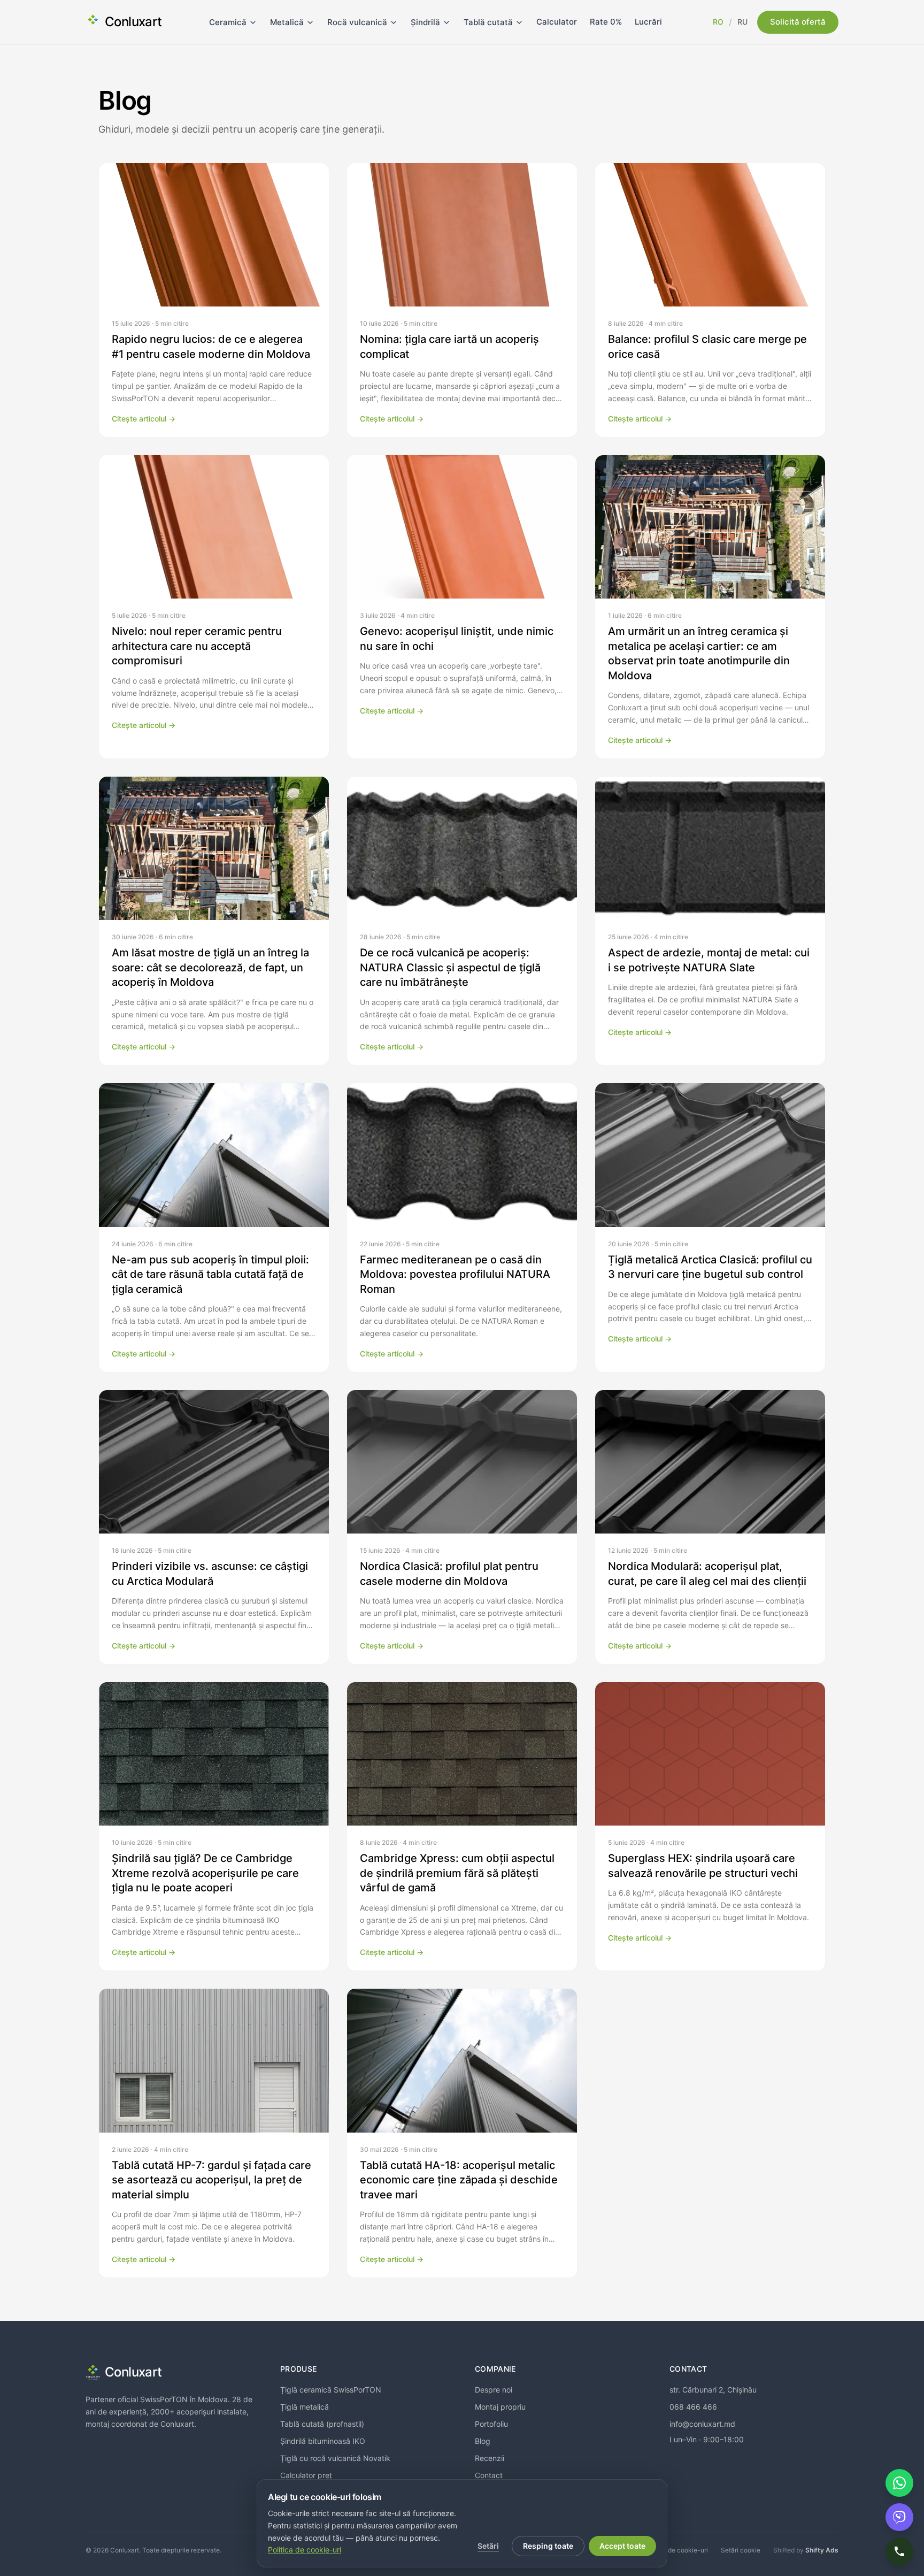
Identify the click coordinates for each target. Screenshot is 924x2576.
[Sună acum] (899, 2551)
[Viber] (899, 2517)
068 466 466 (693, 2407)
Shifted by (806, 2550)
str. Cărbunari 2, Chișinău (713, 2390)
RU (742, 22)
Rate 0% (606, 22)
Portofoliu (491, 2424)
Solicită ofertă (798, 22)
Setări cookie (741, 2550)
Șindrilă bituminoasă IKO (323, 2441)
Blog (483, 2441)
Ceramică (228, 22)
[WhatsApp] (899, 2483)
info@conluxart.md (702, 2424)
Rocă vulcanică (357, 22)
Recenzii (490, 2458)
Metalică (287, 22)
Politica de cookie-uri (676, 2550)
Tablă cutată (488, 22)
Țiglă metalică (305, 2407)
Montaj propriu (500, 2407)
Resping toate (548, 2546)
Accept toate (622, 2546)
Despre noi (494, 2390)
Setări (488, 2546)
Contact (489, 2475)
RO (718, 22)
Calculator (557, 22)
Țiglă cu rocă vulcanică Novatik (335, 2458)
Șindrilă (425, 22)
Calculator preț (306, 2475)
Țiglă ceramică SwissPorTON (331, 2390)
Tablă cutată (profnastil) (322, 2424)
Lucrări (648, 22)
